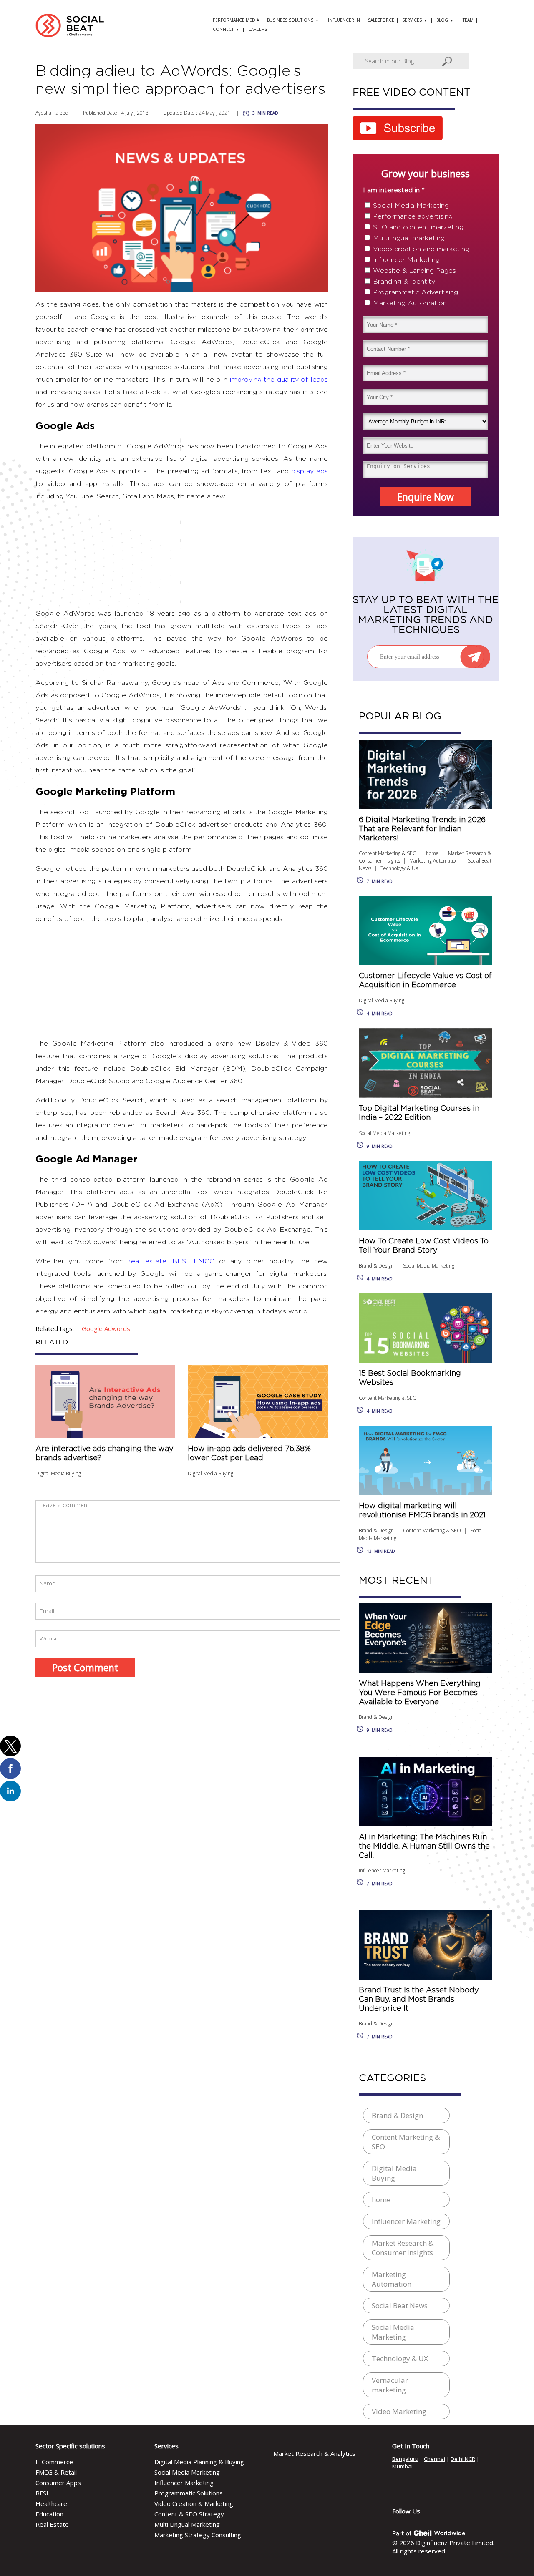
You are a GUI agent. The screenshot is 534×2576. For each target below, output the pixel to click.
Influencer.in (344, 20)
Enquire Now (426, 497)
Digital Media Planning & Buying (199, 2462)
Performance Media (236, 20)
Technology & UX (399, 868)
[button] (10, 1746)
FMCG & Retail (56, 2472)
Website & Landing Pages (414, 271)
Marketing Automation (410, 303)
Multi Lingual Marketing (187, 2524)
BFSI (180, 1261)
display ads (310, 471)
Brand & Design (376, 1266)
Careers (258, 29)
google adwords (106, 1328)
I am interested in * (394, 190)
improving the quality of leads (279, 380)
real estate (147, 1261)
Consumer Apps (58, 2483)
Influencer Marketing (406, 260)
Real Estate (52, 2524)
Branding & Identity (404, 282)
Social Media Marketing (411, 206)
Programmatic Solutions (189, 2493)
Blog (442, 20)
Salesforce (381, 20)
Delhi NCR (463, 2459)
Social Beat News (400, 2306)
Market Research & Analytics (314, 2453)
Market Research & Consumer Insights (403, 2248)
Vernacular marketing (390, 2385)
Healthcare (51, 2503)
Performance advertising (413, 216)
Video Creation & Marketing (194, 2503)
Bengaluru (405, 2459)
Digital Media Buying (58, 1473)
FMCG (206, 1261)
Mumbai (402, 2466)
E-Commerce (54, 2462)
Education (49, 2514)
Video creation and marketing (421, 249)
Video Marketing (399, 2411)
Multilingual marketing (409, 238)
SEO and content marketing (418, 227)
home (432, 853)
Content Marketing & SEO (388, 853)
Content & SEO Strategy (189, 2514)
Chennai (435, 2459)
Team (468, 20)
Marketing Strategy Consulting (198, 2535)
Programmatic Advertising (416, 292)
